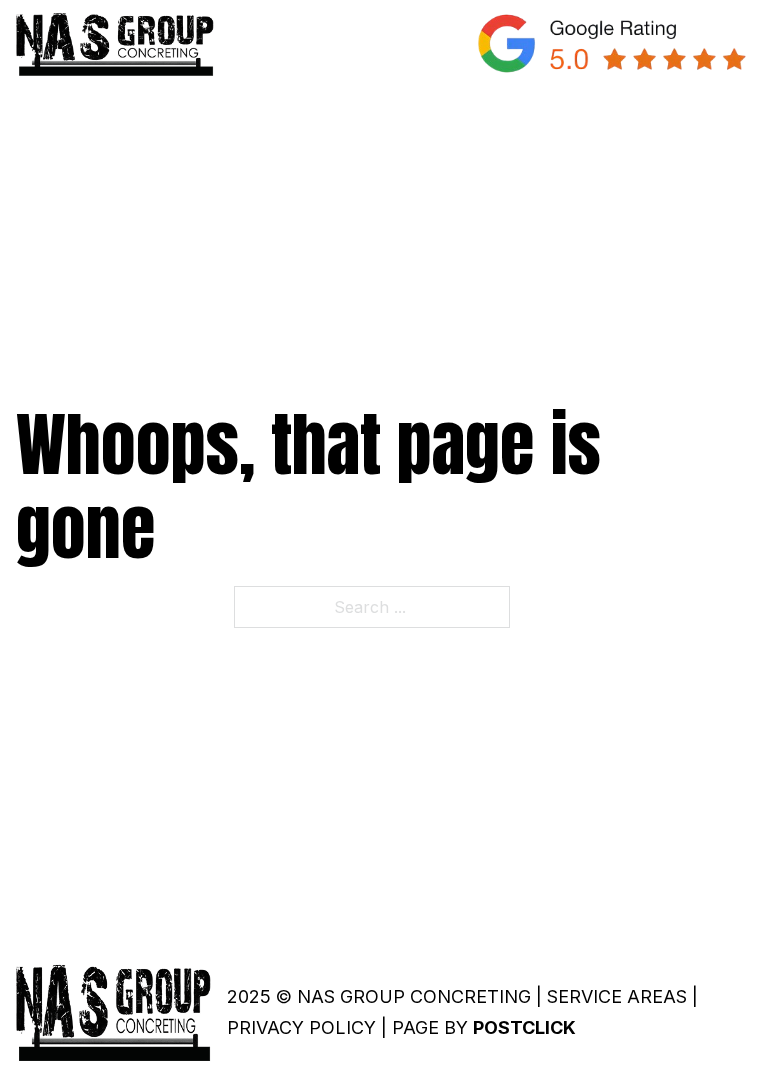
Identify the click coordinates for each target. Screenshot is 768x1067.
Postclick (524, 1027)
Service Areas (617, 996)
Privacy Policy (301, 1027)
